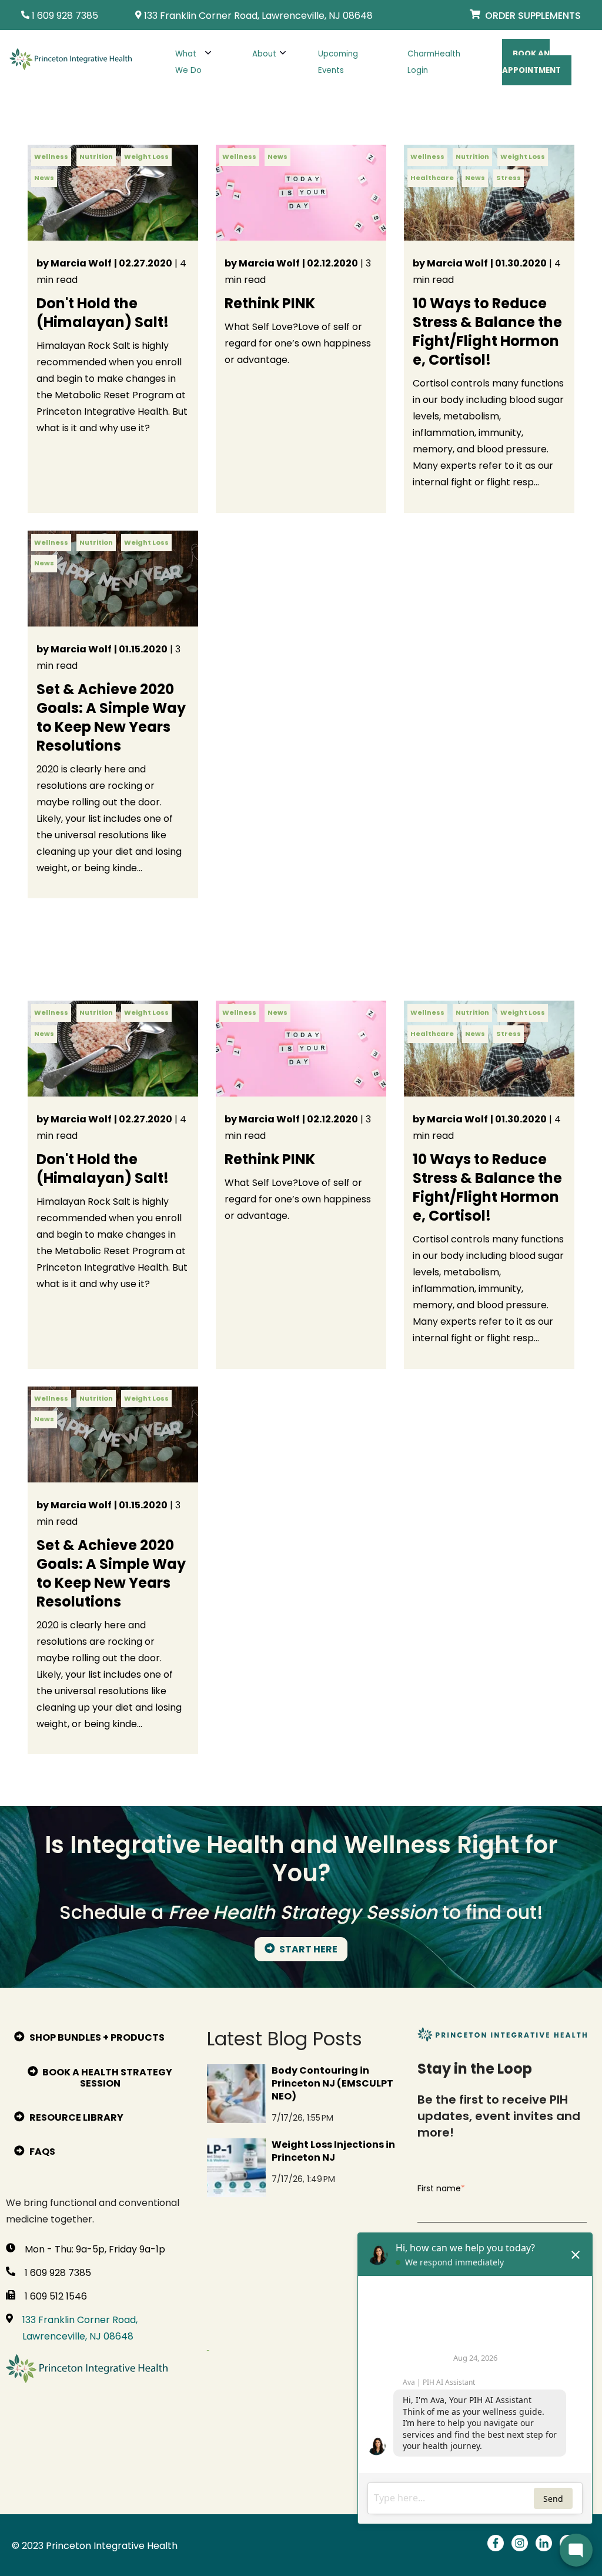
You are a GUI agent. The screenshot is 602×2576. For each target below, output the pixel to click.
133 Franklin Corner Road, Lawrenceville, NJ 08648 (80, 2328)
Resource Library (76, 2117)
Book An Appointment (531, 62)
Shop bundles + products (96, 2037)
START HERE (307, 1949)
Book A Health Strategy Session (106, 2078)
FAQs (41, 2152)
